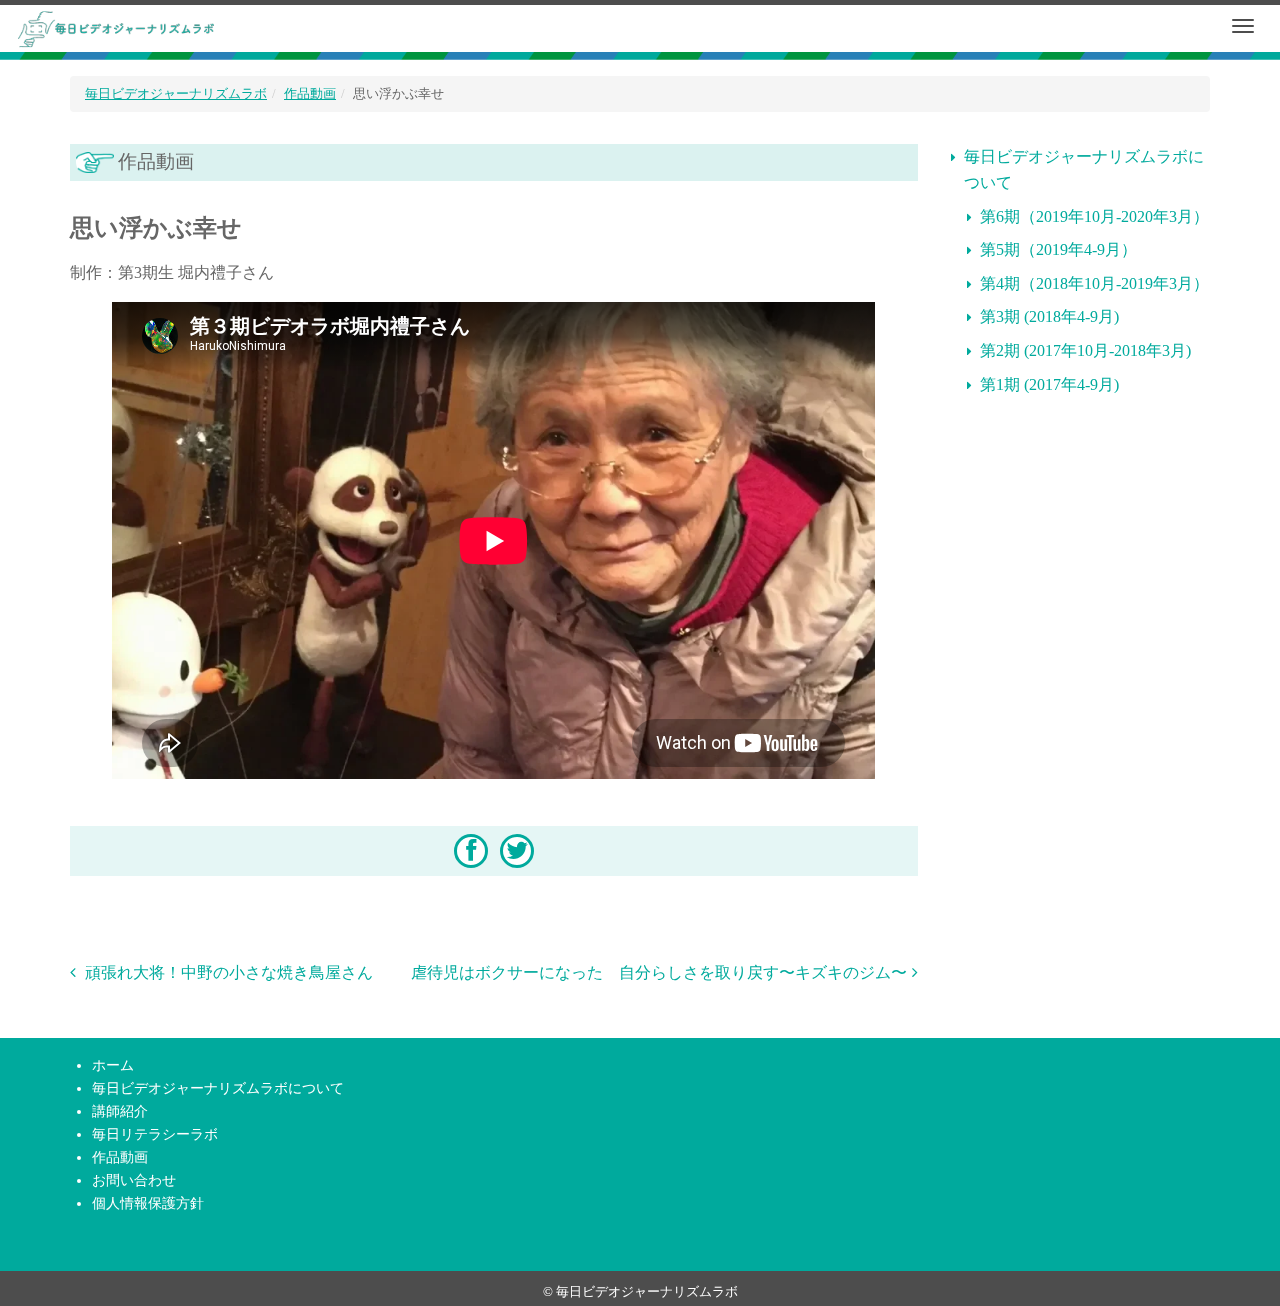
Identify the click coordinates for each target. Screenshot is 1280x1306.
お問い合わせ (134, 1180)
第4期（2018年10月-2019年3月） (1094, 283)
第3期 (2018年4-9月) (1049, 316)
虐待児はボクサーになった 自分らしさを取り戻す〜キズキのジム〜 (659, 972)
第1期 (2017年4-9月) (1049, 384)
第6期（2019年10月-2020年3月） (1094, 216)
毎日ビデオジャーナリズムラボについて (1084, 169)
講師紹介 (120, 1111)
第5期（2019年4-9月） (1058, 249)
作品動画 (310, 94)
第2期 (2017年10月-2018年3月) (1085, 350)
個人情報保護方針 (148, 1203)
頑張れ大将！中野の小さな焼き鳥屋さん (227, 972)
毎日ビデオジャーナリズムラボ (176, 94)
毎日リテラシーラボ (155, 1134)
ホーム (113, 1065)
